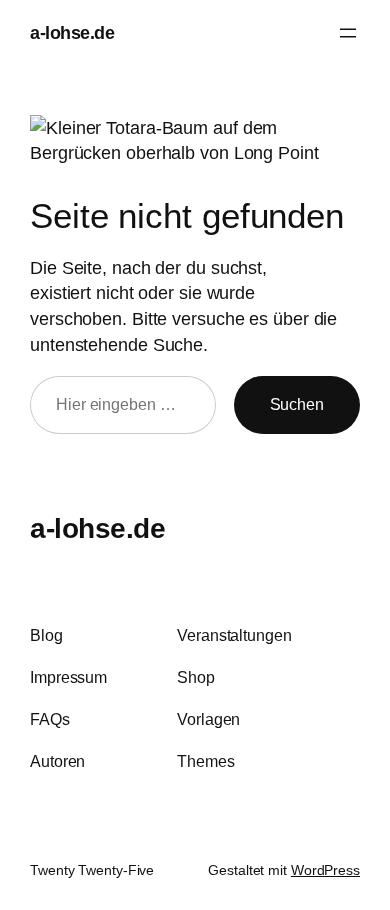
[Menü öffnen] (348, 33)
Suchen (297, 404)
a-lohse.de (72, 32)
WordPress (325, 870)
